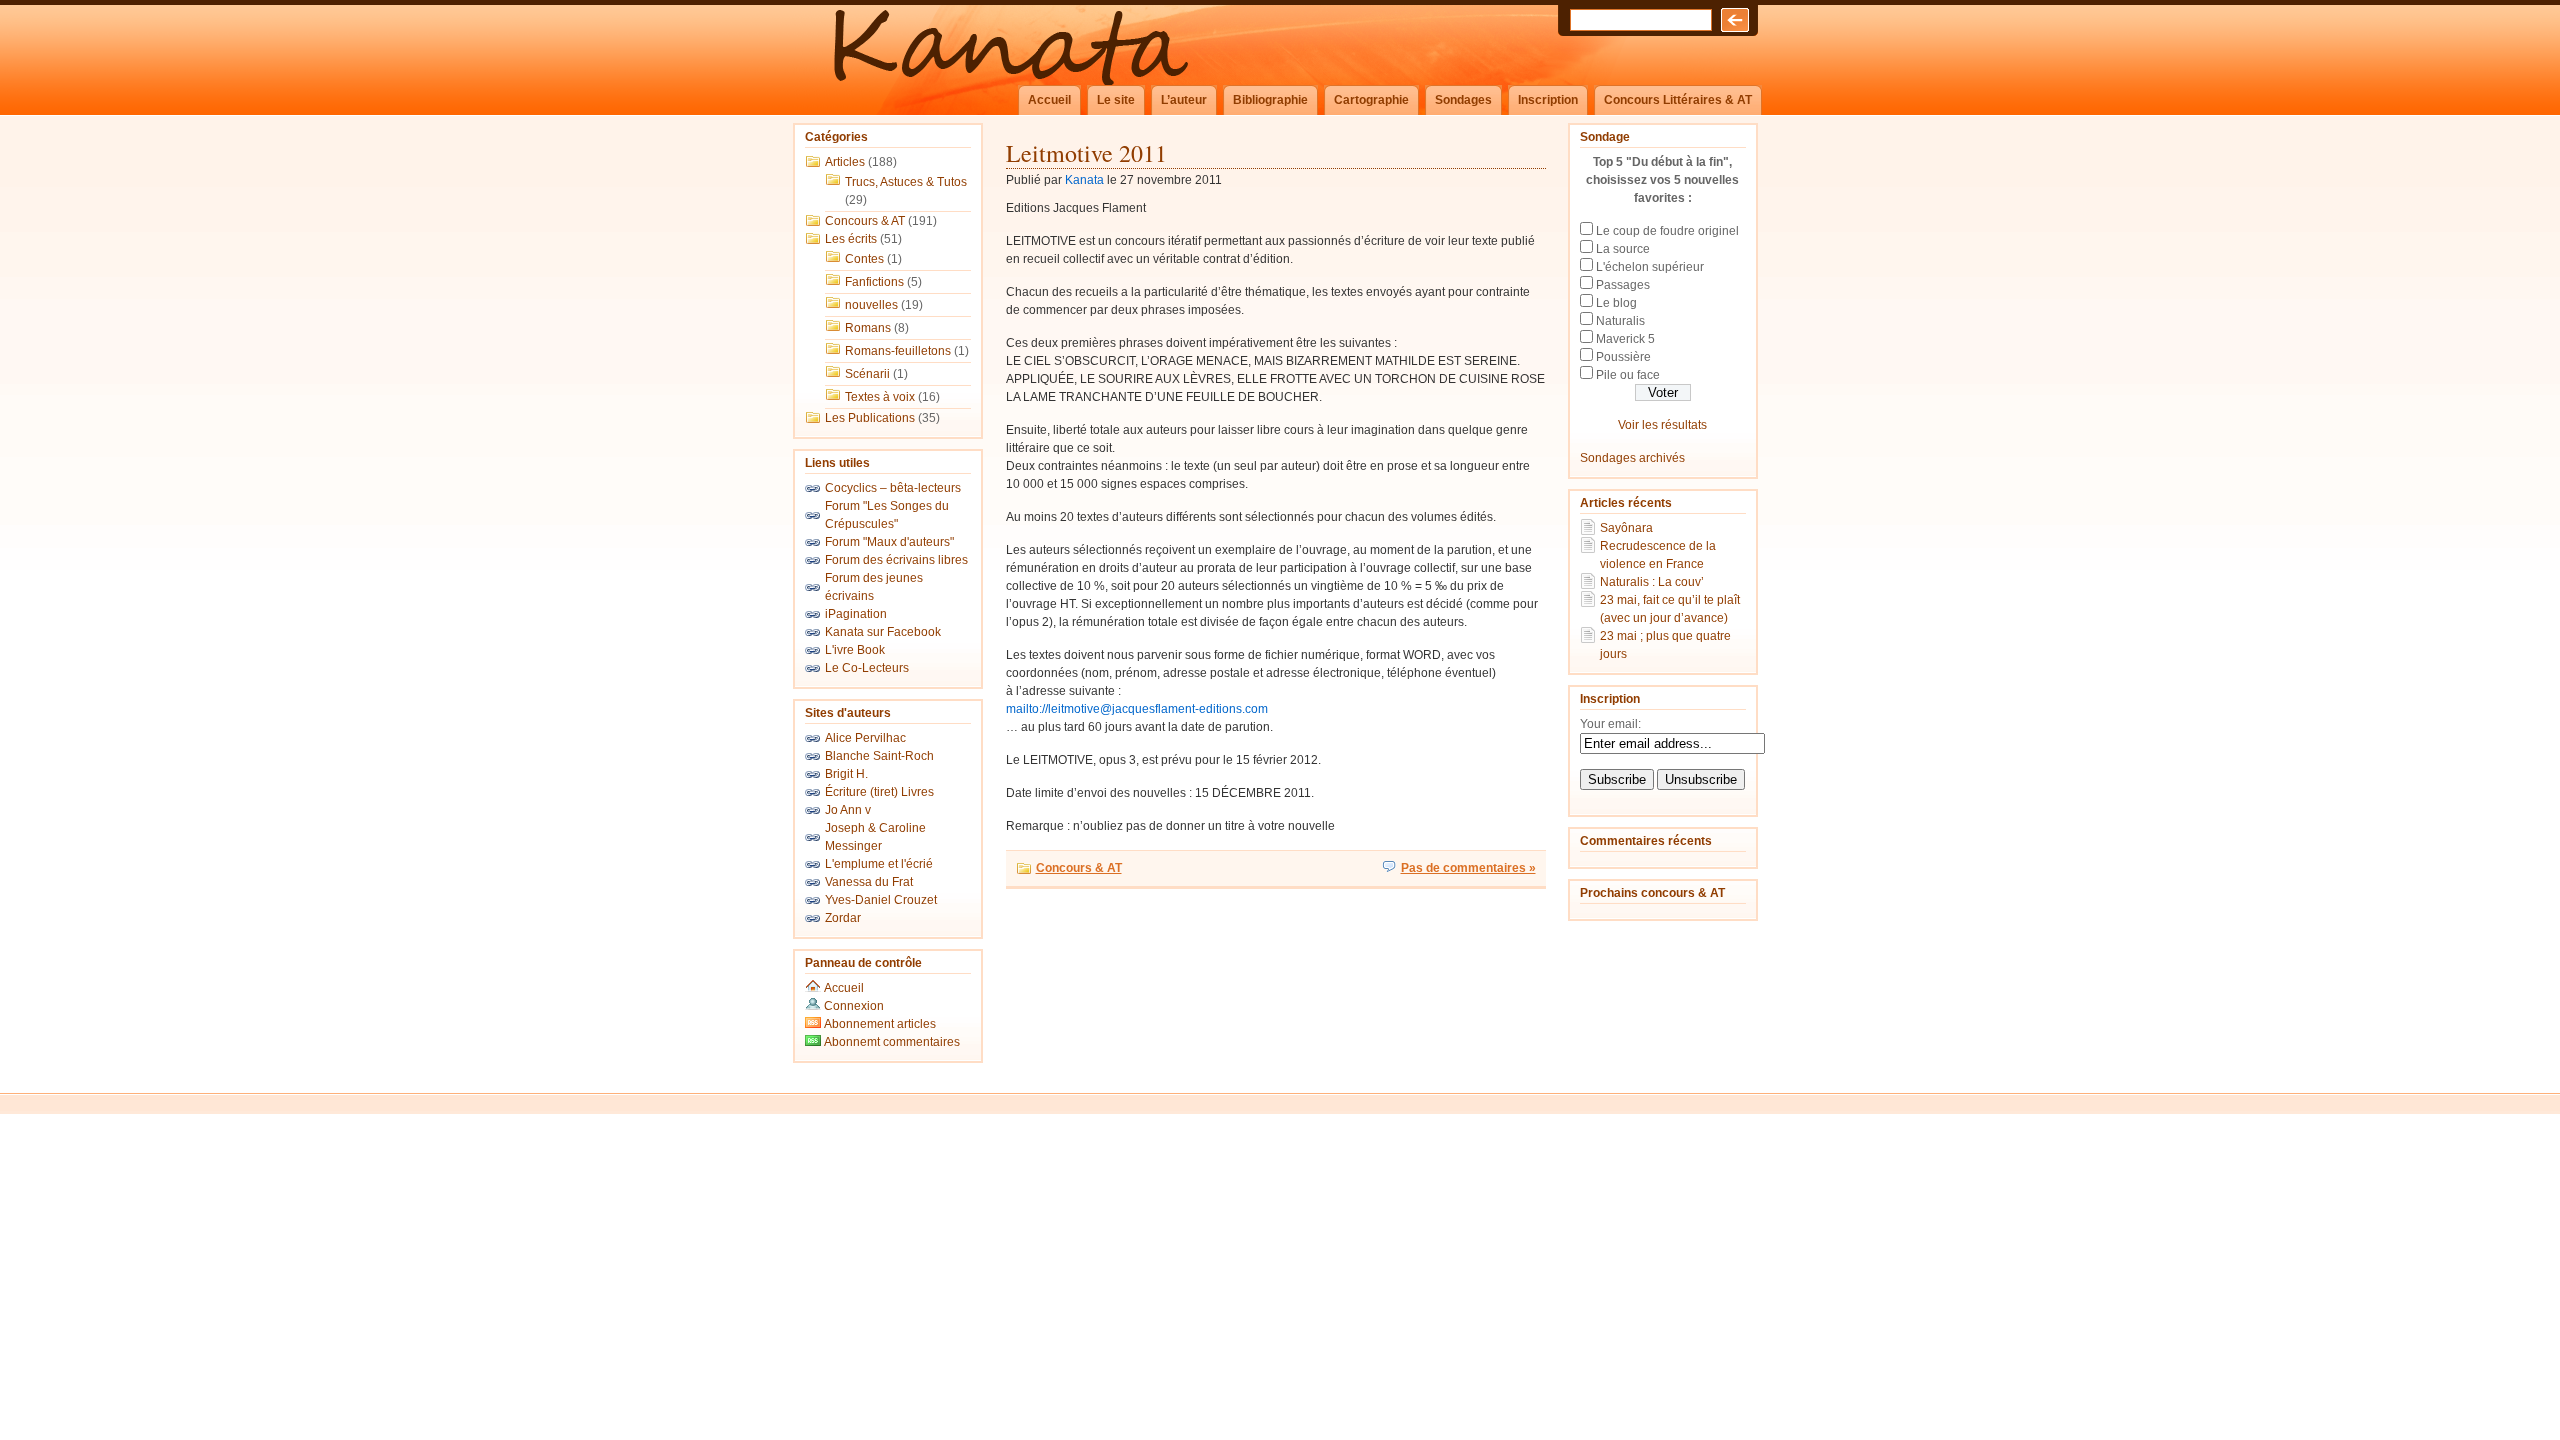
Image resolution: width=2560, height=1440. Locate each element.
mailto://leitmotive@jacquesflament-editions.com (1137, 709)
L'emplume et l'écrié (879, 864)
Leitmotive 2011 (1086, 153)
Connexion (854, 1006)
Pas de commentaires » (1468, 868)
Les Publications (870, 418)
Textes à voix (880, 397)
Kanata (1084, 180)
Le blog (1616, 303)
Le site (1116, 100)
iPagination (856, 614)
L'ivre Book (855, 650)
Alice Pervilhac (865, 738)
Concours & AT (865, 221)
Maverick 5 (1625, 339)
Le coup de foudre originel (1667, 231)
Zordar (843, 918)
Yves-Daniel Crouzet (881, 900)
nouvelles (871, 305)
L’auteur (1184, 100)
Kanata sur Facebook (883, 632)
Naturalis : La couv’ (1652, 582)
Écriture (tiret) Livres (879, 792)
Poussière (1623, 357)
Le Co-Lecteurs (867, 668)
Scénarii (867, 374)
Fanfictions (874, 282)
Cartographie (1371, 100)
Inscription (1548, 100)
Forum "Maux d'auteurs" (889, 542)
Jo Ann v (848, 810)
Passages (1623, 285)
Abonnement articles (878, 1024)
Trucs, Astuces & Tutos (906, 182)
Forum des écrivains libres (896, 560)
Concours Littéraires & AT (1678, 100)
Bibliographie (1270, 100)
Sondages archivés (1632, 458)
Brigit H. (846, 774)
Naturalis (1620, 321)
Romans (868, 328)
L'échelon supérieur (1650, 267)
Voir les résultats (1662, 425)
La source (1623, 249)
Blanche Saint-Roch (879, 756)
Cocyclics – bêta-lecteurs (893, 488)
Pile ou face (1628, 375)
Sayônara (1626, 528)
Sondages (1463, 100)
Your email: (1610, 724)
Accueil (1049, 100)
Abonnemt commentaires (890, 1042)
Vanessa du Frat (869, 882)
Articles (845, 162)
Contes (864, 259)
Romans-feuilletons (898, 351)
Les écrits (851, 239)
